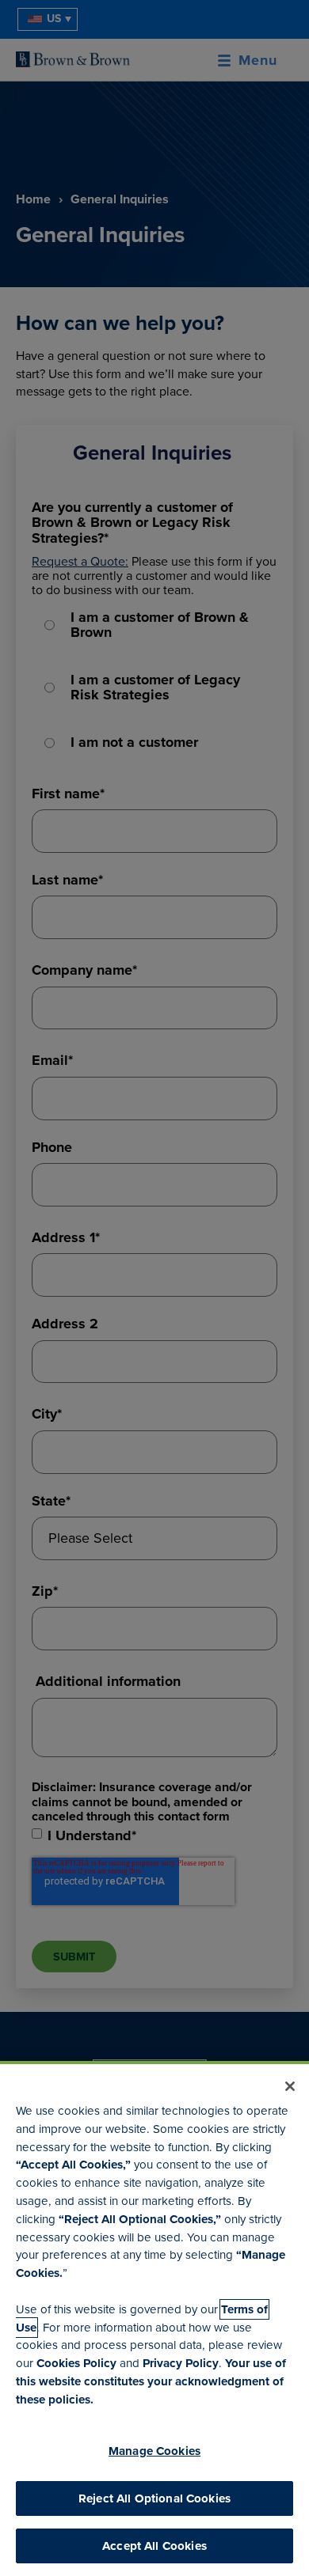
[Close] (290, 2086)
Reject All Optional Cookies (154, 2498)
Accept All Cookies (154, 2546)
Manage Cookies (154, 2451)
